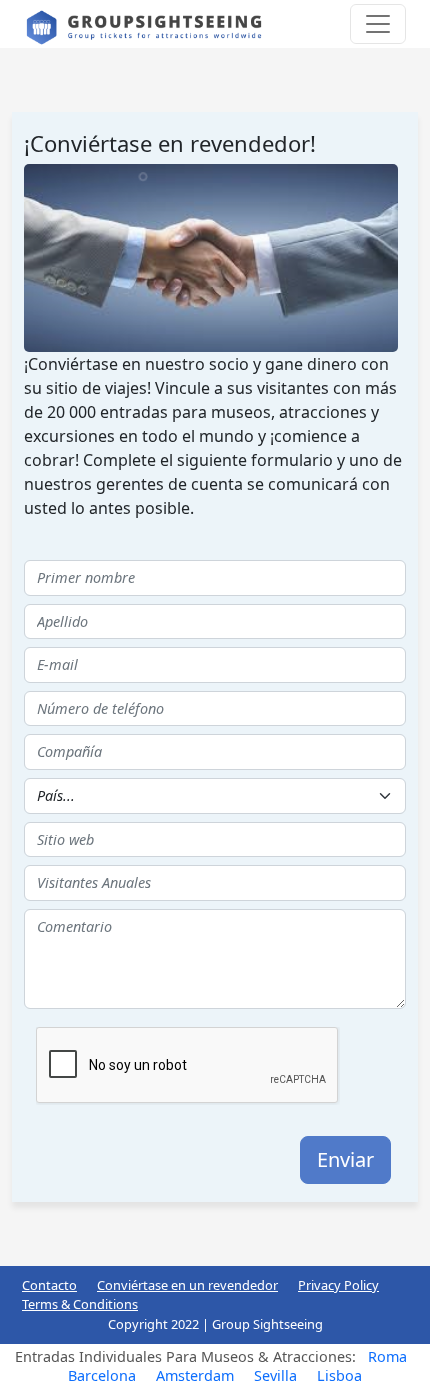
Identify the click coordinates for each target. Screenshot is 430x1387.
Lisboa (339, 1375)
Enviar (345, 1159)
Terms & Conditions (80, 1304)
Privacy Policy (338, 1285)
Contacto (49, 1285)
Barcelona (102, 1375)
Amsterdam (195, 1375)
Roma (387, 1356)
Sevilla (275, 1375)
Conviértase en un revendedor (187, 1285)
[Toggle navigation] (378, 24)
